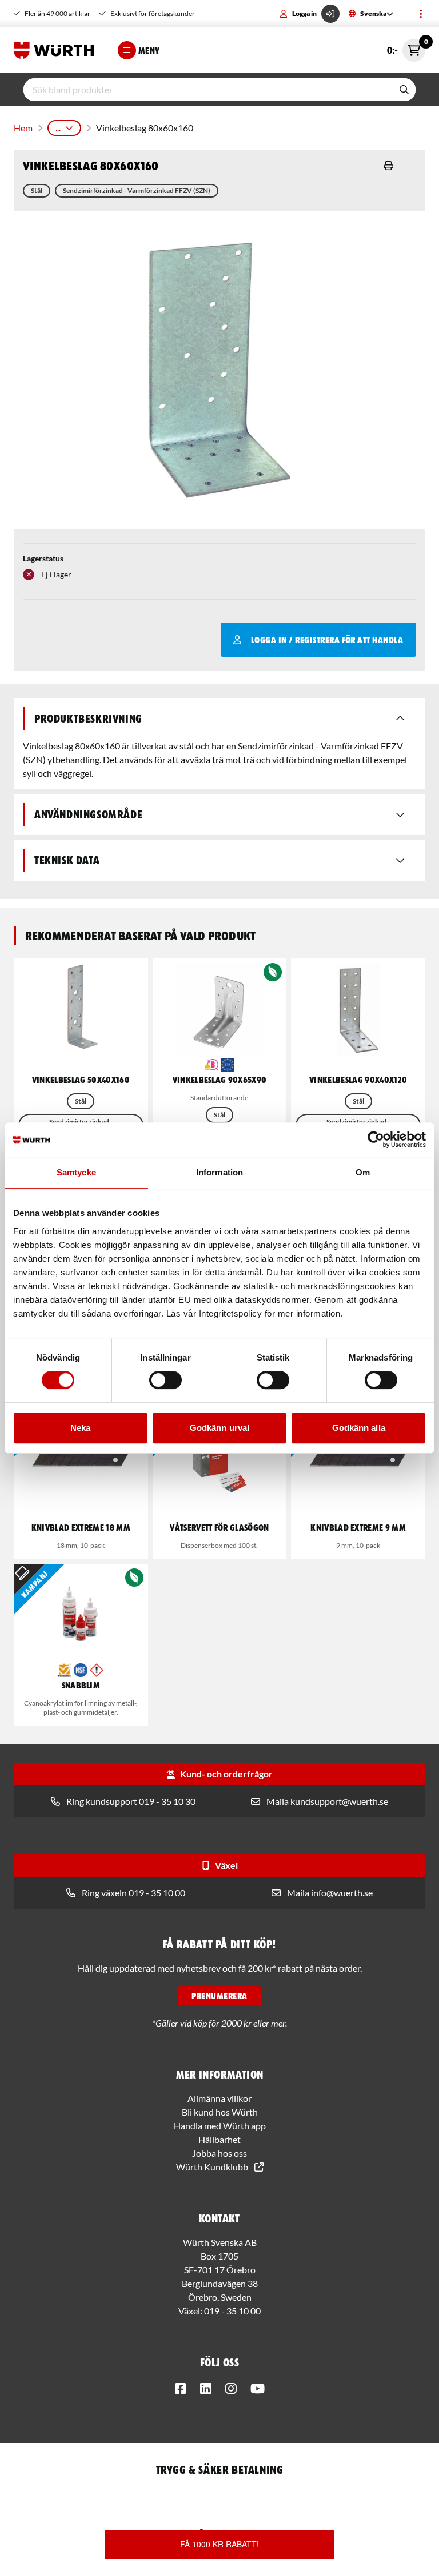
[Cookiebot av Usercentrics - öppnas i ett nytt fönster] (376, 1139)
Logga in (304, 13)
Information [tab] (219, 1172)
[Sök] (404, 90)
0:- (406, 47)
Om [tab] (363, 1172)
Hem (23, 128)
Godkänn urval (219, 1428)
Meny (149, 50)
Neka (80, 1428)
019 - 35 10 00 (232, 2311)
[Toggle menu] (421, 14)
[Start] (57, 50)
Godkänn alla (359, 1428)
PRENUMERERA (219, 1996)
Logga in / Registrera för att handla (327, 640)
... (58, 128)
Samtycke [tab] (76, 1172)
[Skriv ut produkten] (389, 166)
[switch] (165, 1380)
